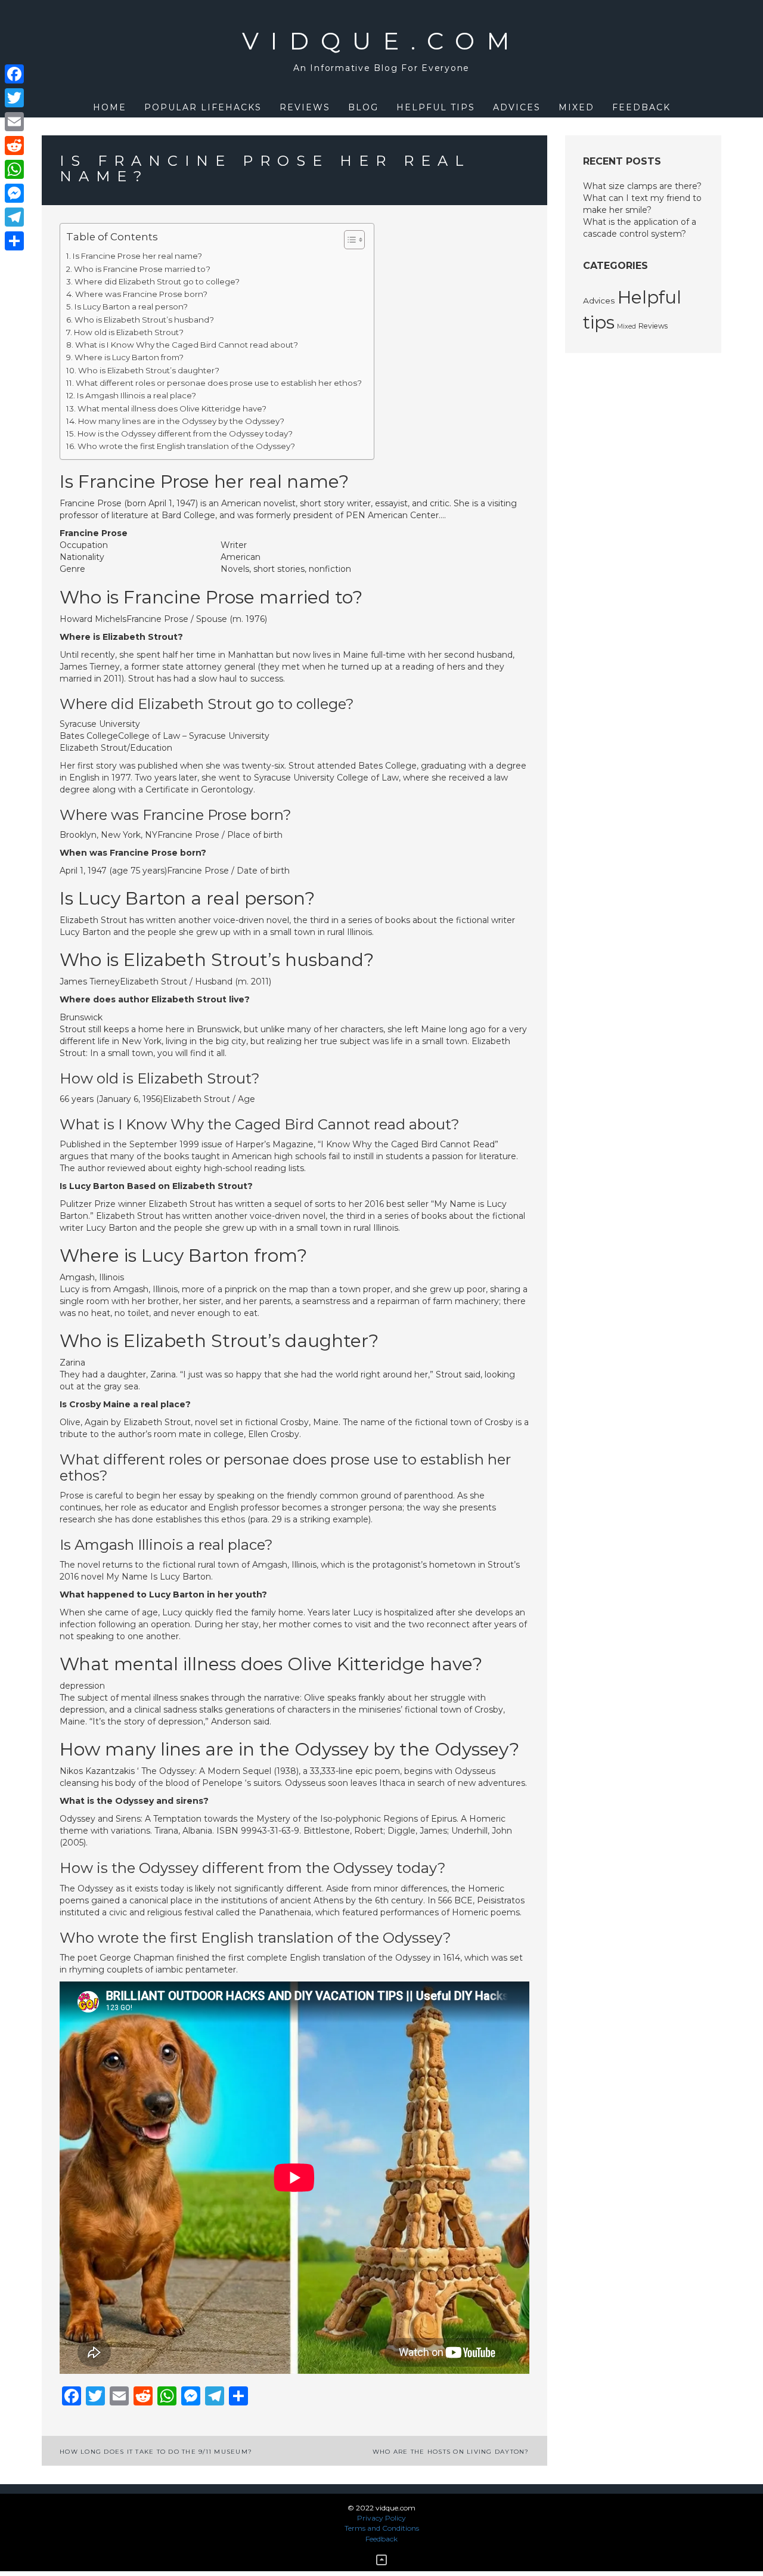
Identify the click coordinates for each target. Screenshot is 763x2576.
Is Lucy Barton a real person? (131, 306)
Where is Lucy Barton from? (129, 357)
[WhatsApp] (14, 169)
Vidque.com (382, 41)
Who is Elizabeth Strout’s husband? (144, 320)
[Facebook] (14, 74)
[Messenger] (14, 193)
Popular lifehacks (203, 107)
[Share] (14, 241)
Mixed (576, 107)
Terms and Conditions (382, 2528)
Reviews (305, 107)
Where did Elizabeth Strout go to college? (157, 281)
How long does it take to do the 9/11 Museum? (156, 2452)
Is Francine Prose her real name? (137, 256)
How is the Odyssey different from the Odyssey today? (185, 434)
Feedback (641, 107)
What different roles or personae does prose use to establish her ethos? (219, 383)
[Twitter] (14, 98)
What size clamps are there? (642, 186)
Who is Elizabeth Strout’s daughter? (149, 370)
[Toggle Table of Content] (348, 240)
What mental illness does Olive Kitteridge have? (172, 408)
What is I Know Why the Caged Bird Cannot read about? (187, 345)
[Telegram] (14, 217)
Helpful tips (436, 107)
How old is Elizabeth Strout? (129, 332)
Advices (517, 107)
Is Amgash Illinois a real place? (137, 395)
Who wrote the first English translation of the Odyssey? (186, 446)
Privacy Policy (381, 2518)
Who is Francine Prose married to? (142, 269)
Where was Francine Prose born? (141, 294)
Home (110, 107)
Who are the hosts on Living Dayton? (451, 2452)
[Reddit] (14, 145)
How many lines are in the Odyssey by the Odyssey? (181, 421)
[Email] (14, 122)
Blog (363, 107)
